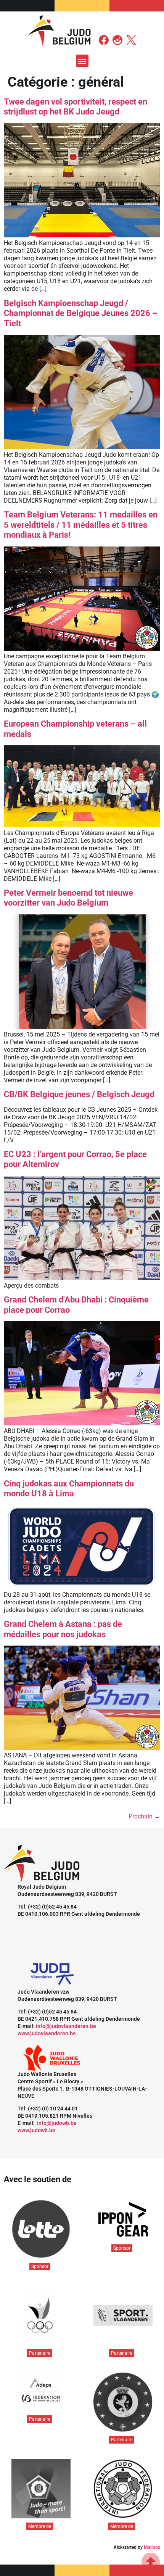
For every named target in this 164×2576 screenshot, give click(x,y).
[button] (82, 61)
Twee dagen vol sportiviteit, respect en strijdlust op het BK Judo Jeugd (76, 107)
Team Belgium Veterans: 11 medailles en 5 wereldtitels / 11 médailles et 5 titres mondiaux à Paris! (81, 525)
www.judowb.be (36, 2130)
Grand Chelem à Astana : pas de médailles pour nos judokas (63, 1629)
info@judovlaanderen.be (66, 2026)
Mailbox (152, 2547)
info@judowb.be (57, 2123)
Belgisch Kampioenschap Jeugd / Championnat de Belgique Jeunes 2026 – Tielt (81, 313)
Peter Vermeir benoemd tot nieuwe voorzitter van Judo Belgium (68, 898)
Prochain (144, 1816)
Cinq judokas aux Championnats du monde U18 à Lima (69, 1489)
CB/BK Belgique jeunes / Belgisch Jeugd (79, 1094)
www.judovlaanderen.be (47, 2033)
